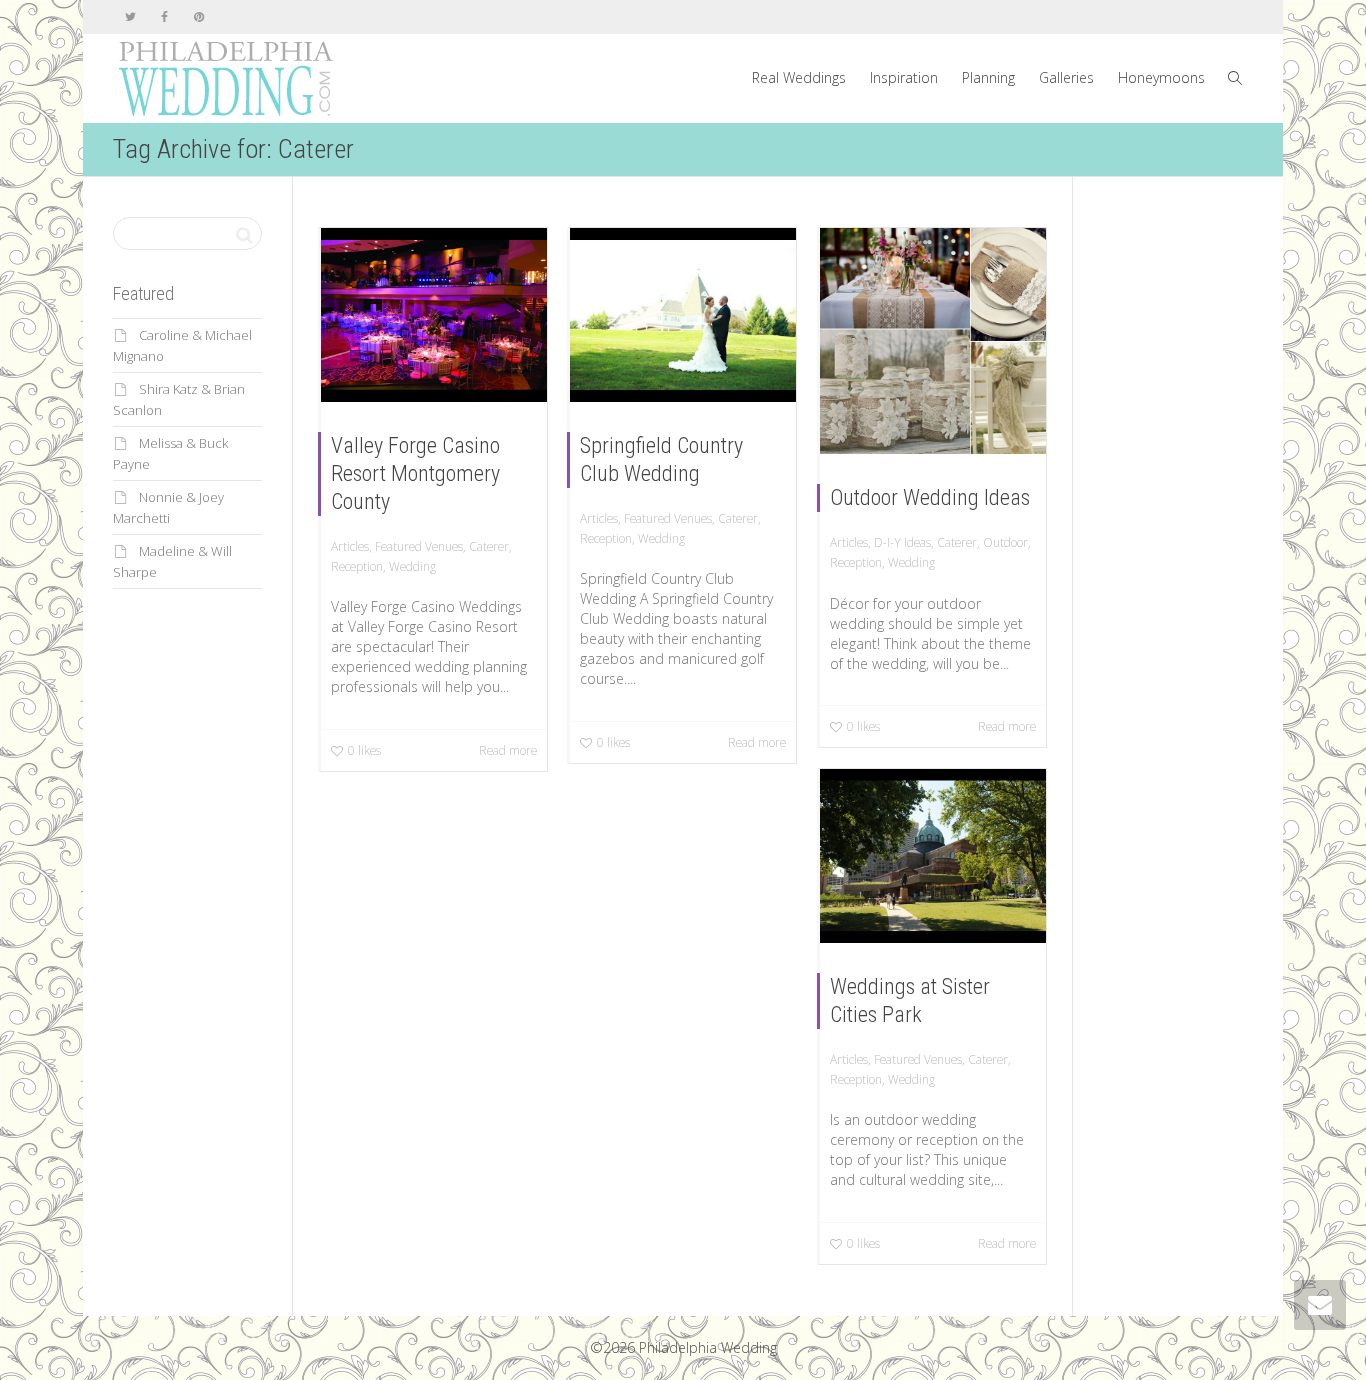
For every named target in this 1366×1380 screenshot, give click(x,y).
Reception (357, 566)
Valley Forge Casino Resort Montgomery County (415, 473)
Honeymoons (1161, 77)
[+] (434, 315)
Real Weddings (799, 77)
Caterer (489, 546)
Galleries (1066, 77)
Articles (350, 546)
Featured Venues (419, 546)
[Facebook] (164, 16)
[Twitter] (130, 16)
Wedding (412, 566)
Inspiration (904, 77)
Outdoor (1005, 542)
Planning (988, 77)
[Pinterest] (198, 16)
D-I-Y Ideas (902, 542)
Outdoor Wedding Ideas (930, 497)
